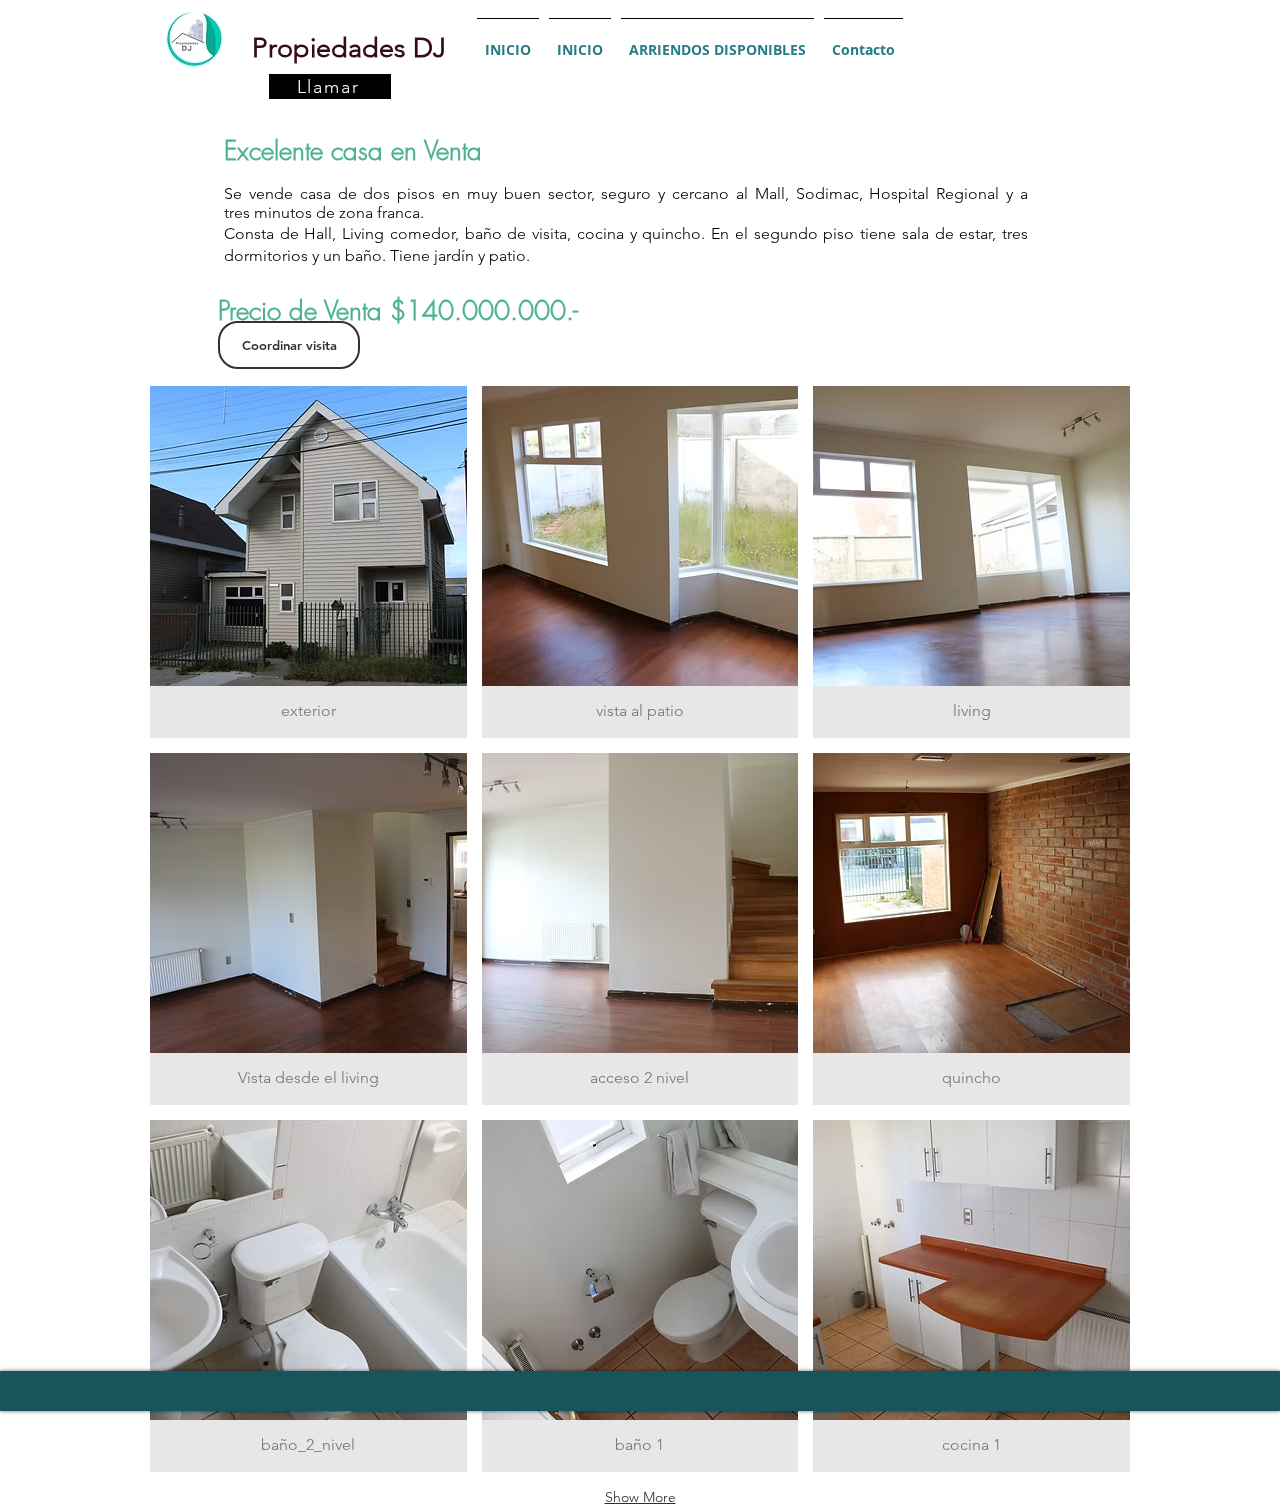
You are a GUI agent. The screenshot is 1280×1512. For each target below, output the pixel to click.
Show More (640, 1497)
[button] (308, 562)
